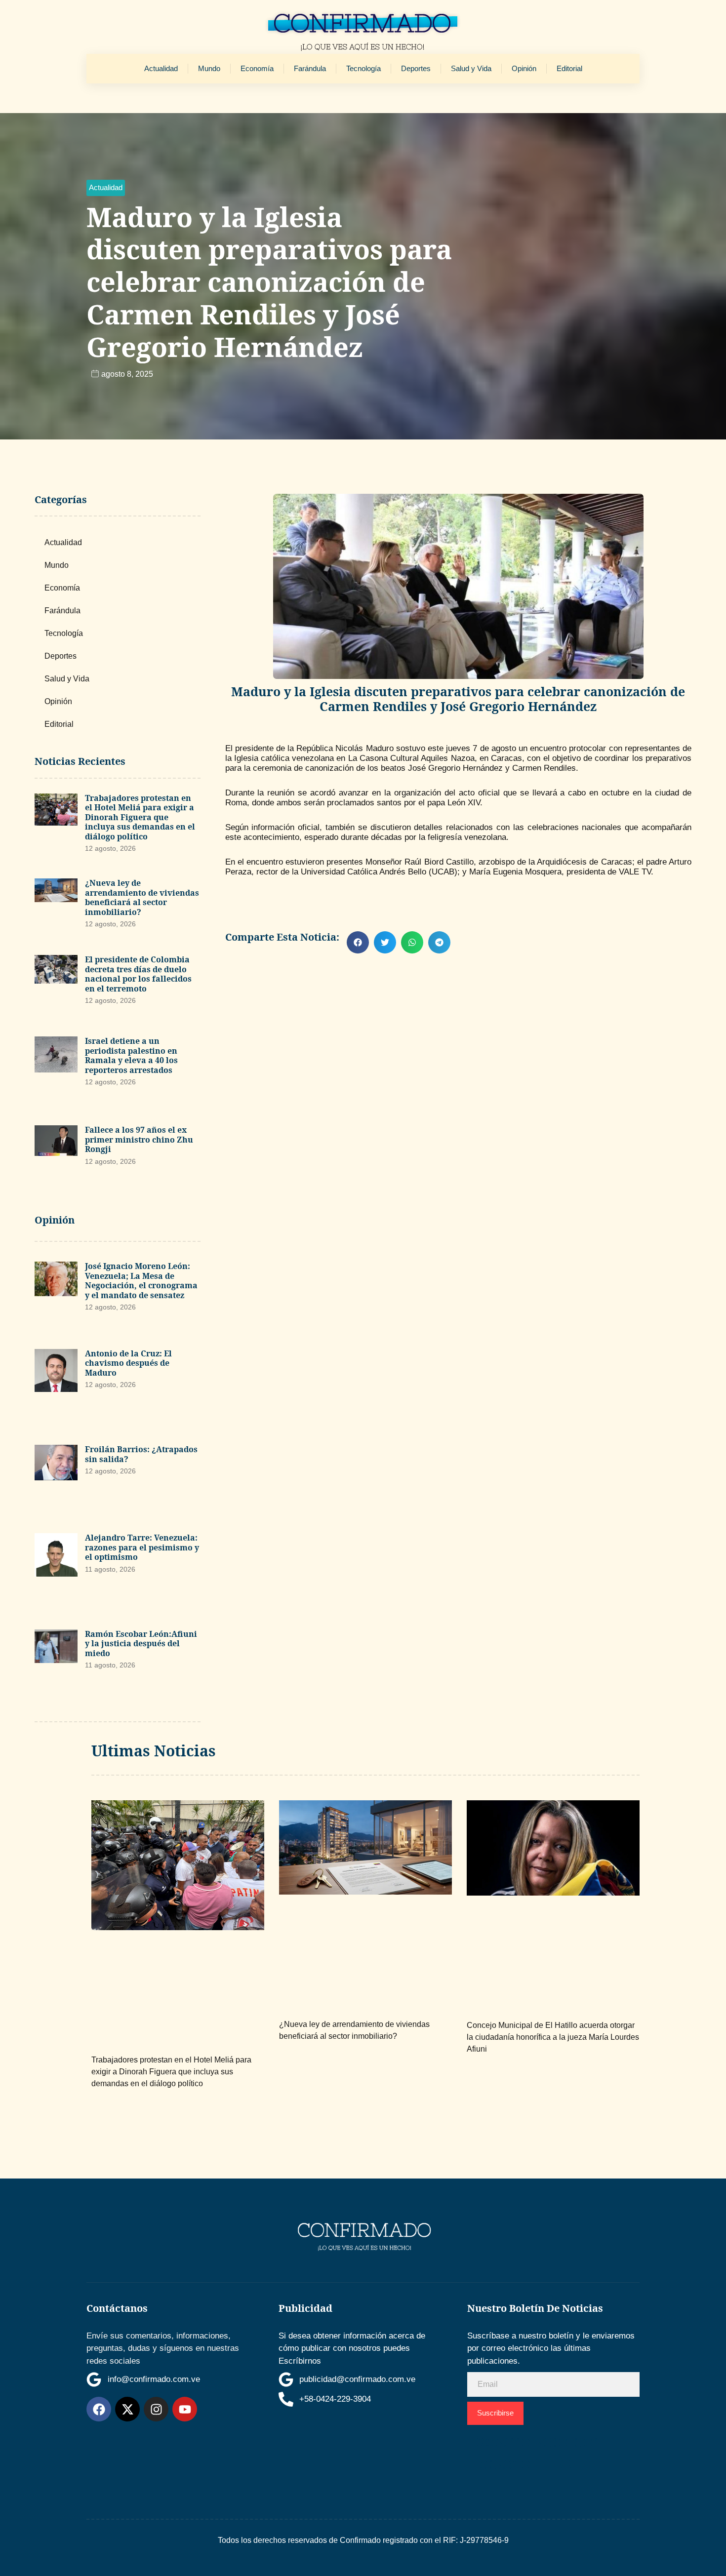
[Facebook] (99, 2409)
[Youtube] (185, 2409)
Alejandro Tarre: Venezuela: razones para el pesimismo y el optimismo (142, 1547)
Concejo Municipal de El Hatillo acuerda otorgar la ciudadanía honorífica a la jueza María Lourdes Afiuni (553, 2037)
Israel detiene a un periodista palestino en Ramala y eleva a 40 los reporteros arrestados (131, 1055)
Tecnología (363, 68)
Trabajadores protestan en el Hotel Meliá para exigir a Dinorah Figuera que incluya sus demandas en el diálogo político (140, 817)
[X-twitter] (127, 2409)
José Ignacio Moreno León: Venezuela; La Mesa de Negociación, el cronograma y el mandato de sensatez (141, 1281)
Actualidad (161, 68)
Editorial (569, 68)
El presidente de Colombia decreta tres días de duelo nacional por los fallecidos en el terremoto (138, 974)
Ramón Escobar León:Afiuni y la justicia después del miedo (141, 1644)
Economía (257, 68)
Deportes (416, 68)
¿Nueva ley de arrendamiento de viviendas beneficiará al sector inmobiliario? (142, 897)
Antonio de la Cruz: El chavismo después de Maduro (128, 1363)
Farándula (310, 68)
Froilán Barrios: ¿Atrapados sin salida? (141, 1454)
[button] (106, 188)
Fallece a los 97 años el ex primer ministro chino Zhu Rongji (139, 1139)
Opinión (524, 68)
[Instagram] (156, 2409)
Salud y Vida (471, 68)
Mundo (209, 68)
